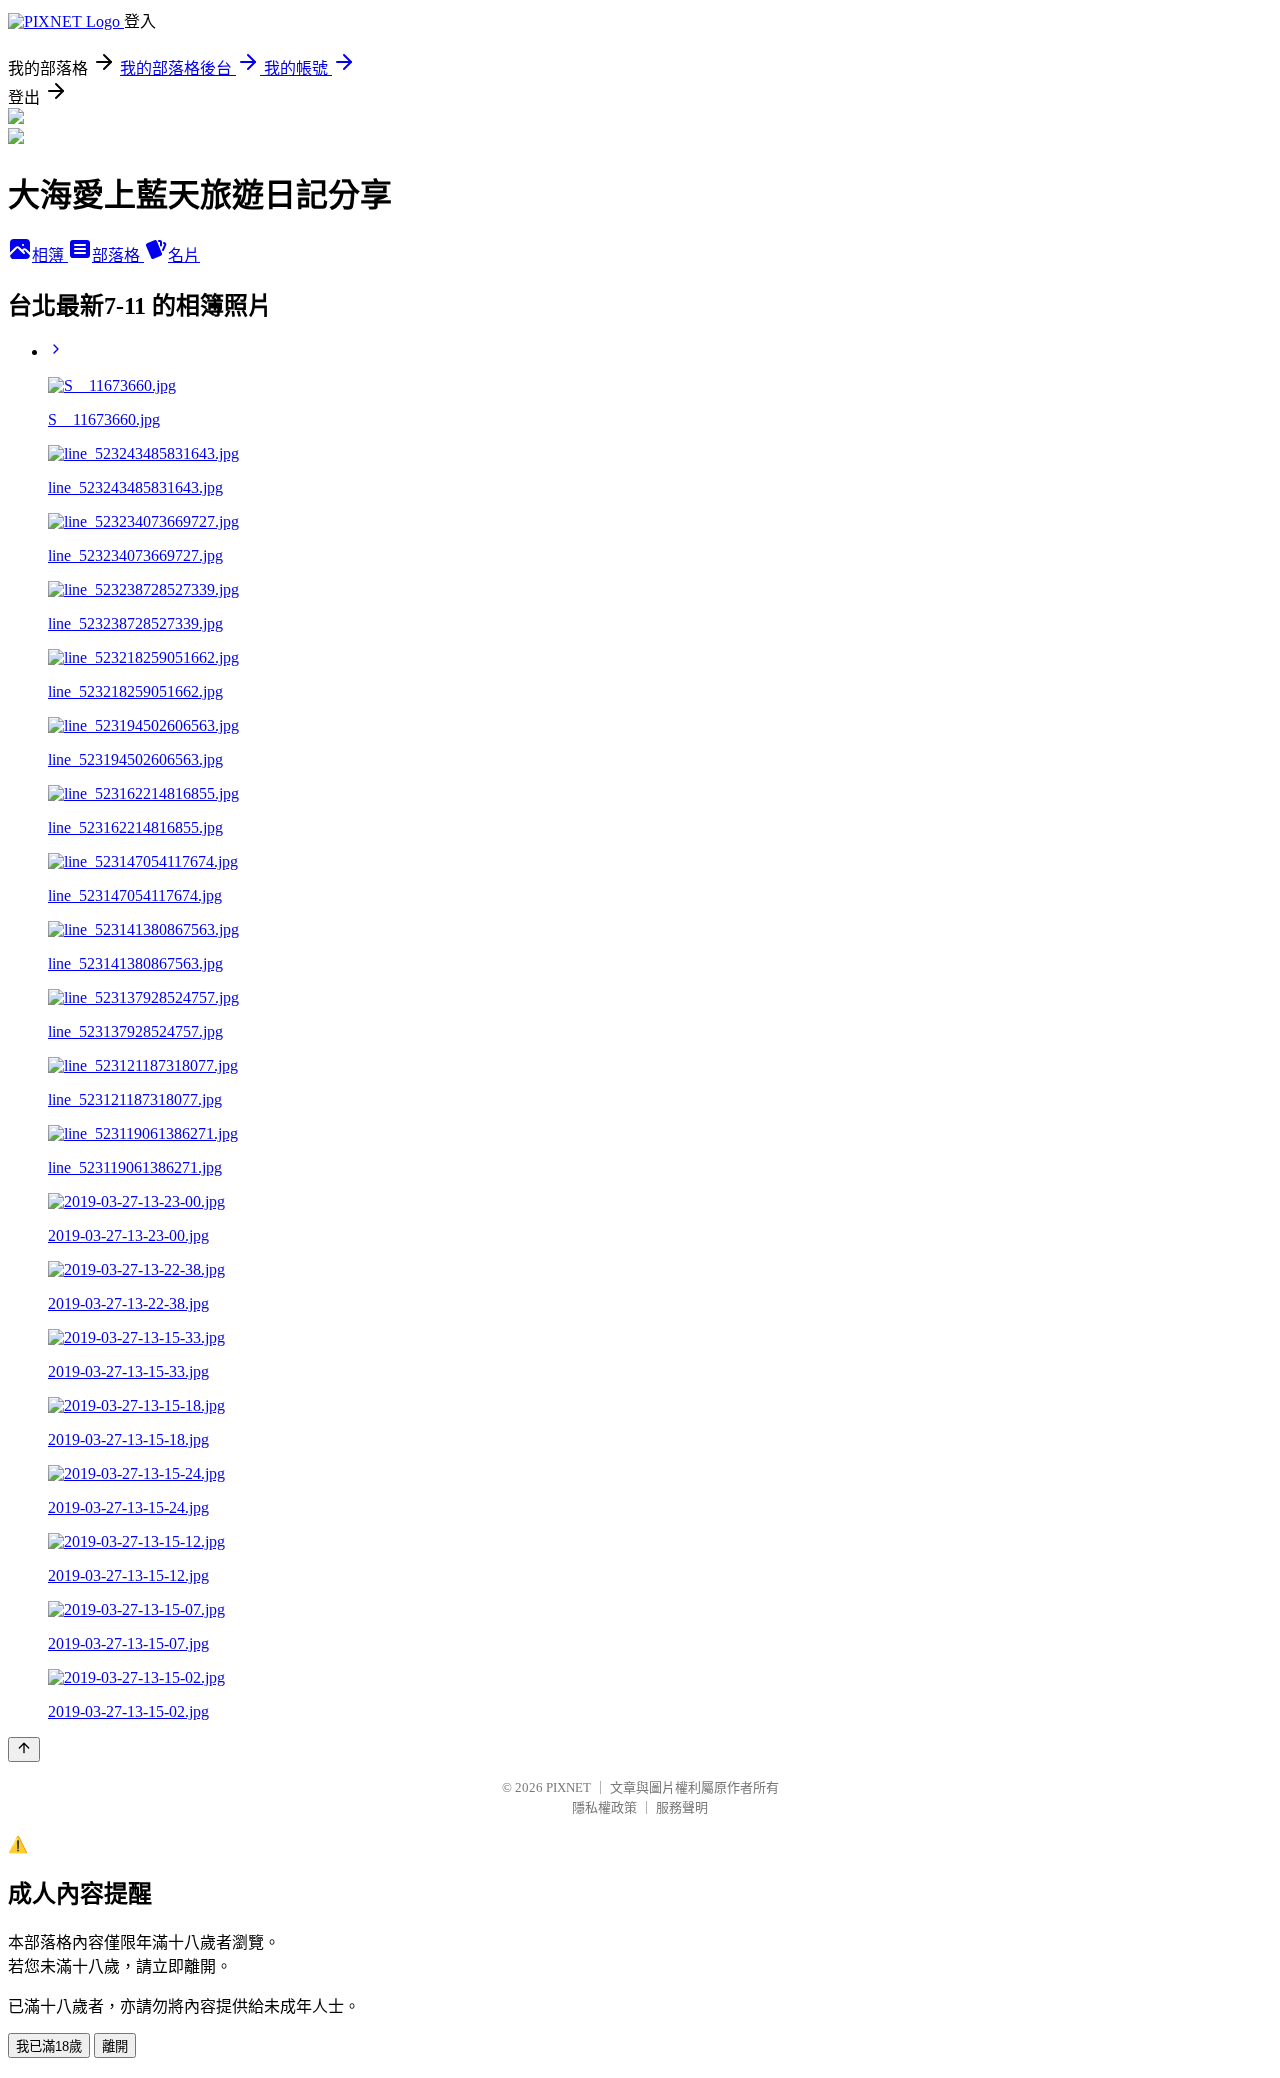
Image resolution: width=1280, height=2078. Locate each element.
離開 (115, 2046)
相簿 (50, 255)
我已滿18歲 (49, 2046)
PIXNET (568, 1787)
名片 (184, 255)
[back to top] (24, 1749)
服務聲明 (682, 1807)
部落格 (118, 255)
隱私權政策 (604, 1807)
